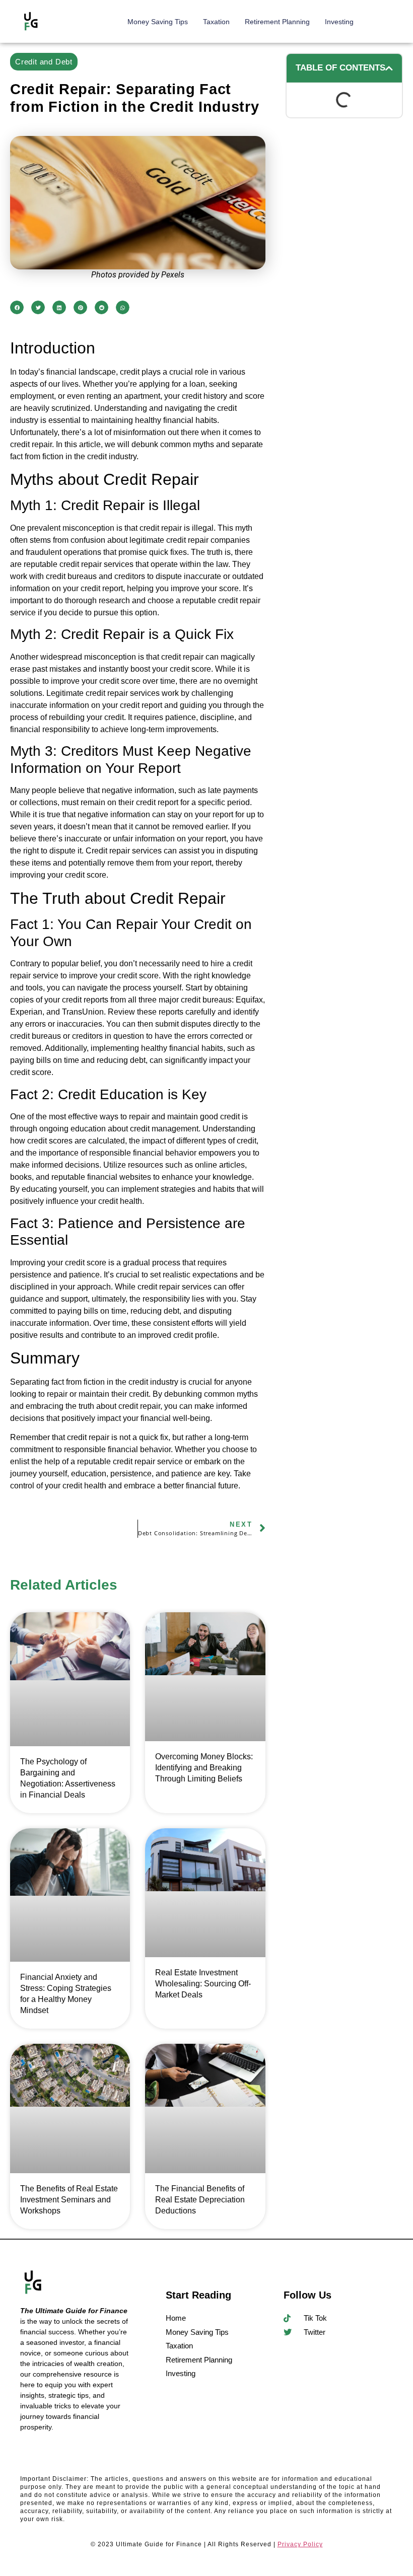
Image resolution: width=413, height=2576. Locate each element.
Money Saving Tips (158, 22)
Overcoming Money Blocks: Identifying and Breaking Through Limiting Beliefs (204, 1768)
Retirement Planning (277, 22)
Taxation (216, 22)
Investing (339, 22)
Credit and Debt (44, 62)
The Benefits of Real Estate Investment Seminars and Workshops (69, 2199)
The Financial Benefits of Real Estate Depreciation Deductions (200, 2199)
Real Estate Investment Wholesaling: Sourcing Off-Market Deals (203, 1983)
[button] (17, 307)
